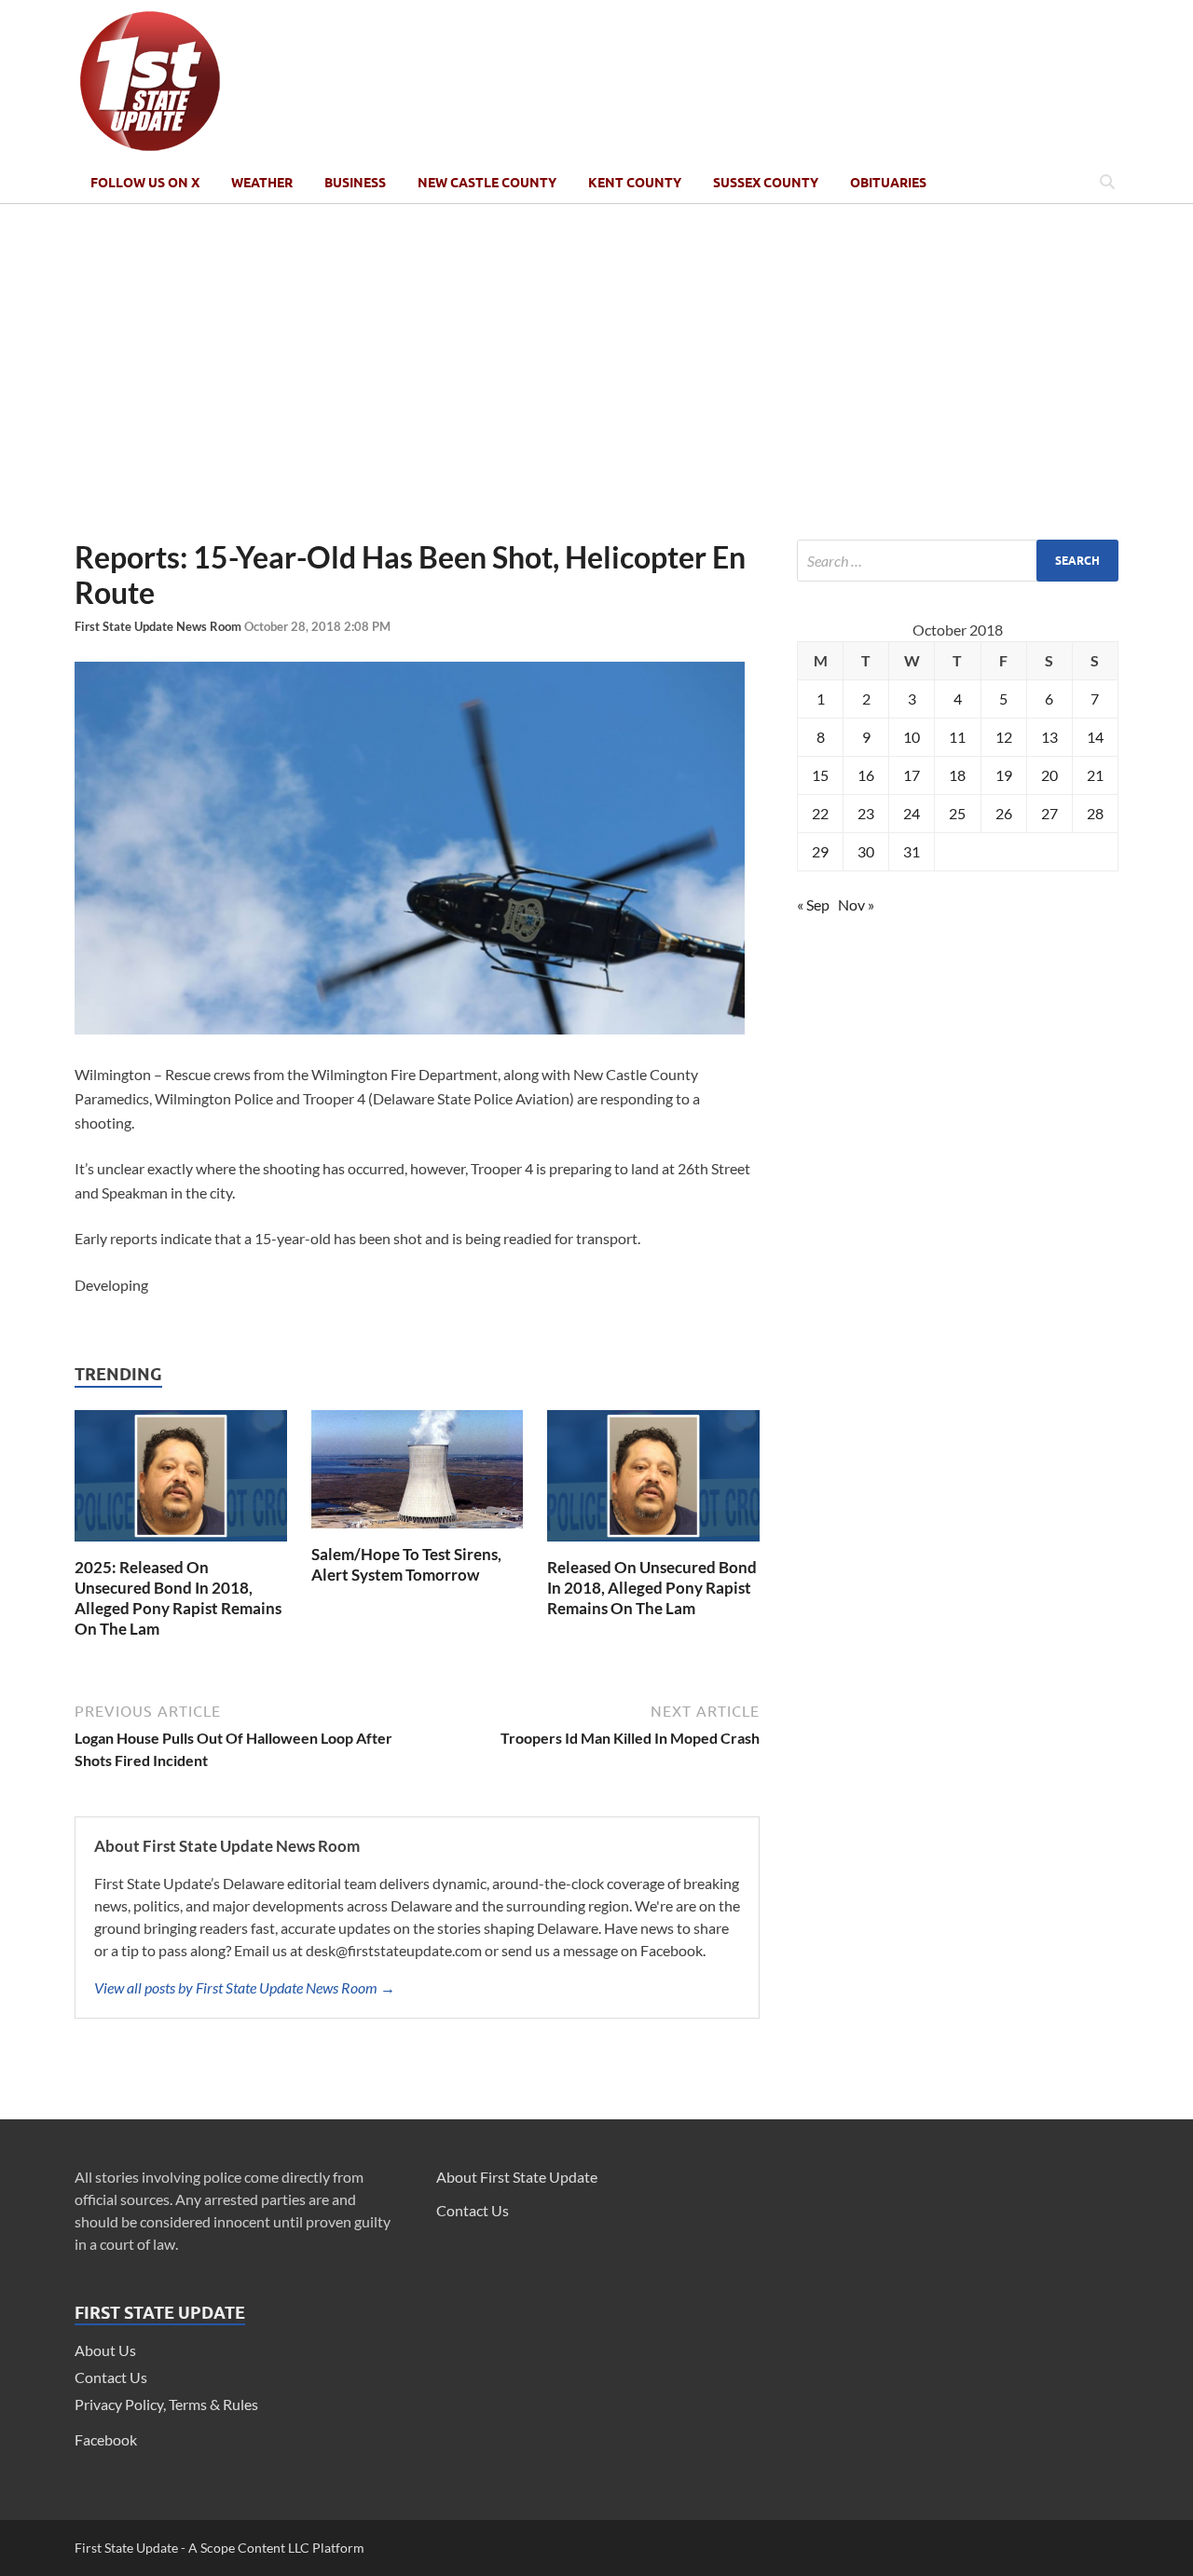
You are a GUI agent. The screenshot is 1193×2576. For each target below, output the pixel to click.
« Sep (813, 904)
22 (820, 813)
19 (1004, 775)
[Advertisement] (596, 372)
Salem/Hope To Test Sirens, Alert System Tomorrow (406, 1564)
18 (957, 775)
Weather (262, 183)
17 (912, 775)
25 (957, 813)
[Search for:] (958, 561)
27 (1049, 813)
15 (820, 775)
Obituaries (888, 183)
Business (355, 183)
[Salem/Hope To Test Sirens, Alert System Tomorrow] (418, 1533)
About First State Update (517, 2177)
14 (1095, 737)
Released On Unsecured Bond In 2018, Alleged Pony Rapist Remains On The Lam (652, 1588)
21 (1095, 775)
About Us (105, 2350)
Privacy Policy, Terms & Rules (166, 2404)
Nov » (856, 904)
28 (1095, 813)
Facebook (106, 2439)
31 (912, 851)
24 (912, 813)
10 (912, 737)
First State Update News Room (159, 626)
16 (866, 775)
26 (1004, 813)
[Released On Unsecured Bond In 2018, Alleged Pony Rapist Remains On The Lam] (653, 1546)
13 (1049, 737)
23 (866, 813)
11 (957, 737)
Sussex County (766, 183)
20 (1049, 775)
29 (820, 851)
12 (1004, 737)
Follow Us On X (145, 183)
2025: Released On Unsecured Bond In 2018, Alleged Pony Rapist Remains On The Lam (178, 1598)
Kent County (635, 183)
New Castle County (487, 183)
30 (866, 851)
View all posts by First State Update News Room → (245, 1987)
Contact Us (111, 2377)
